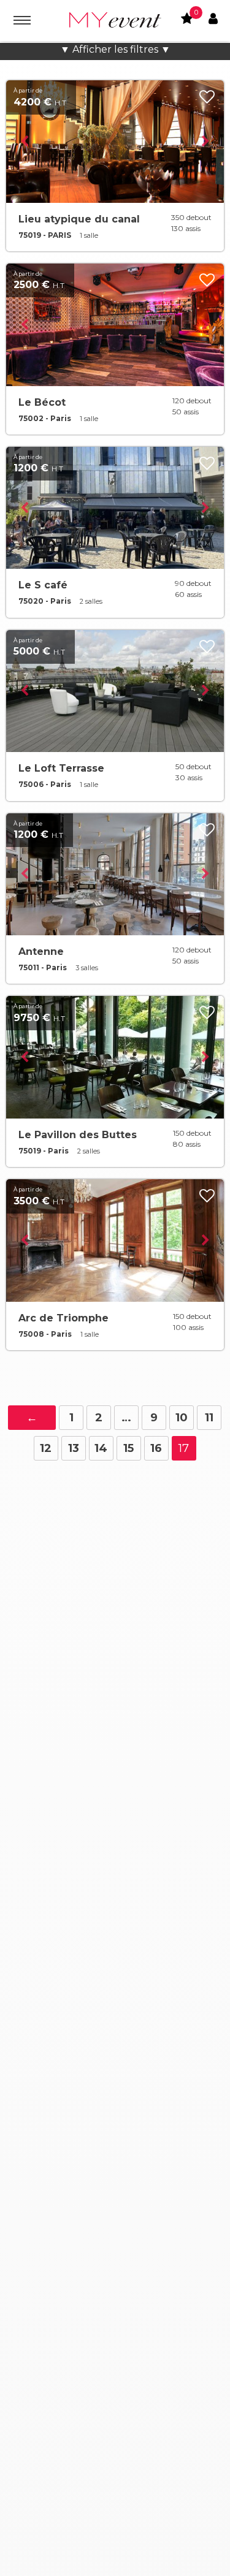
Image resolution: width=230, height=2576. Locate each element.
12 (46, 1448)
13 (74, 1448)
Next (205, 142)
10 (182, 1418)
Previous (25, 142)
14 (101, 1448)
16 (156, 1448)
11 (209, 1418)
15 (128, 1448)
